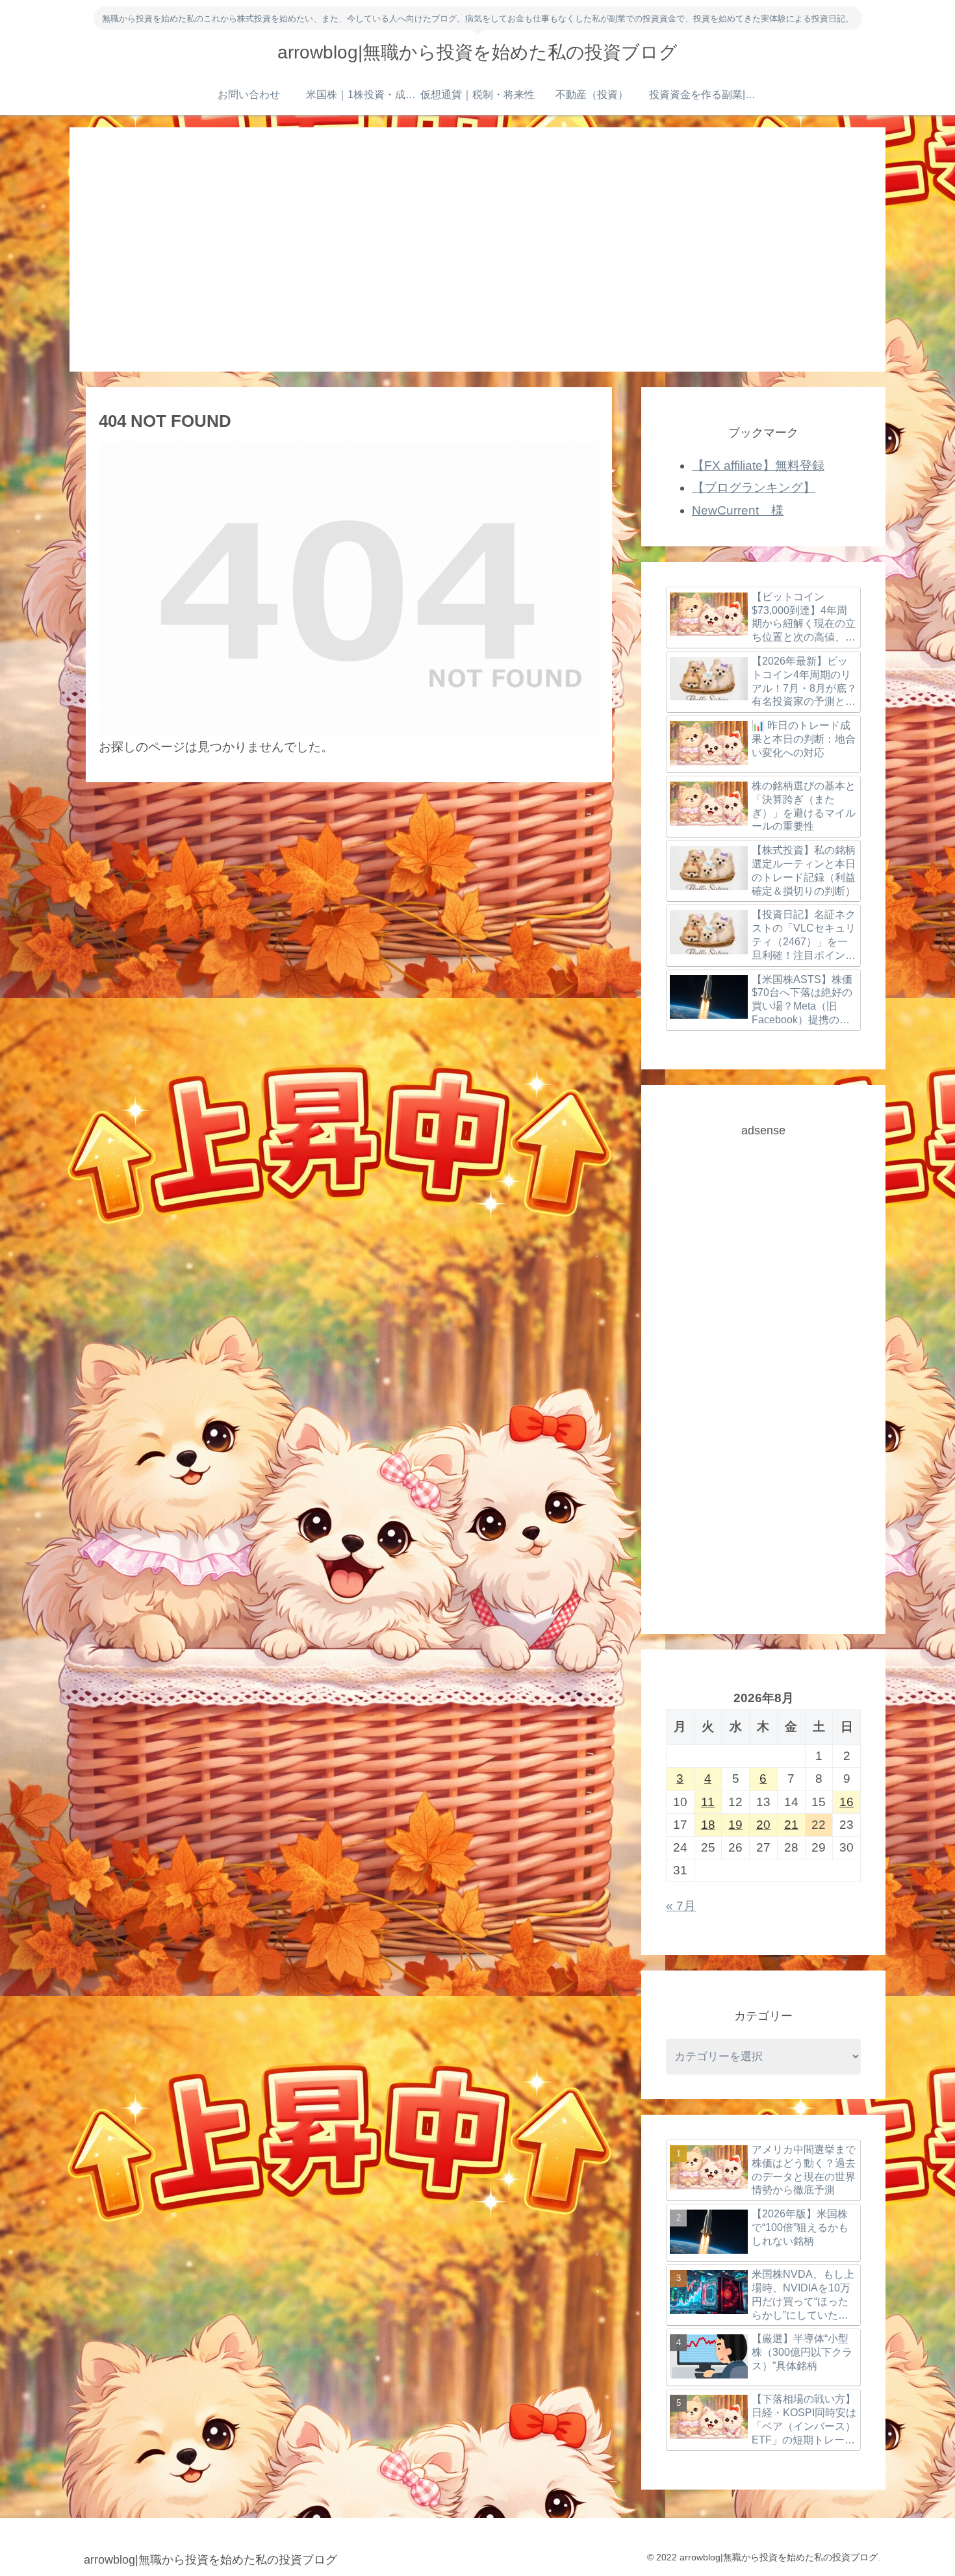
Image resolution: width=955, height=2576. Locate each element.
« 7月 (681, 1906)
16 (847, 1802)
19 (735, 1825)
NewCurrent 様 (738, 510)
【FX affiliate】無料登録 (758, 465)
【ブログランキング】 (754, 488)
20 (763, 1825)
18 (708, 1825)
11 (708, 1802)
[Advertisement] (478, 249)
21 (791, 1825)
